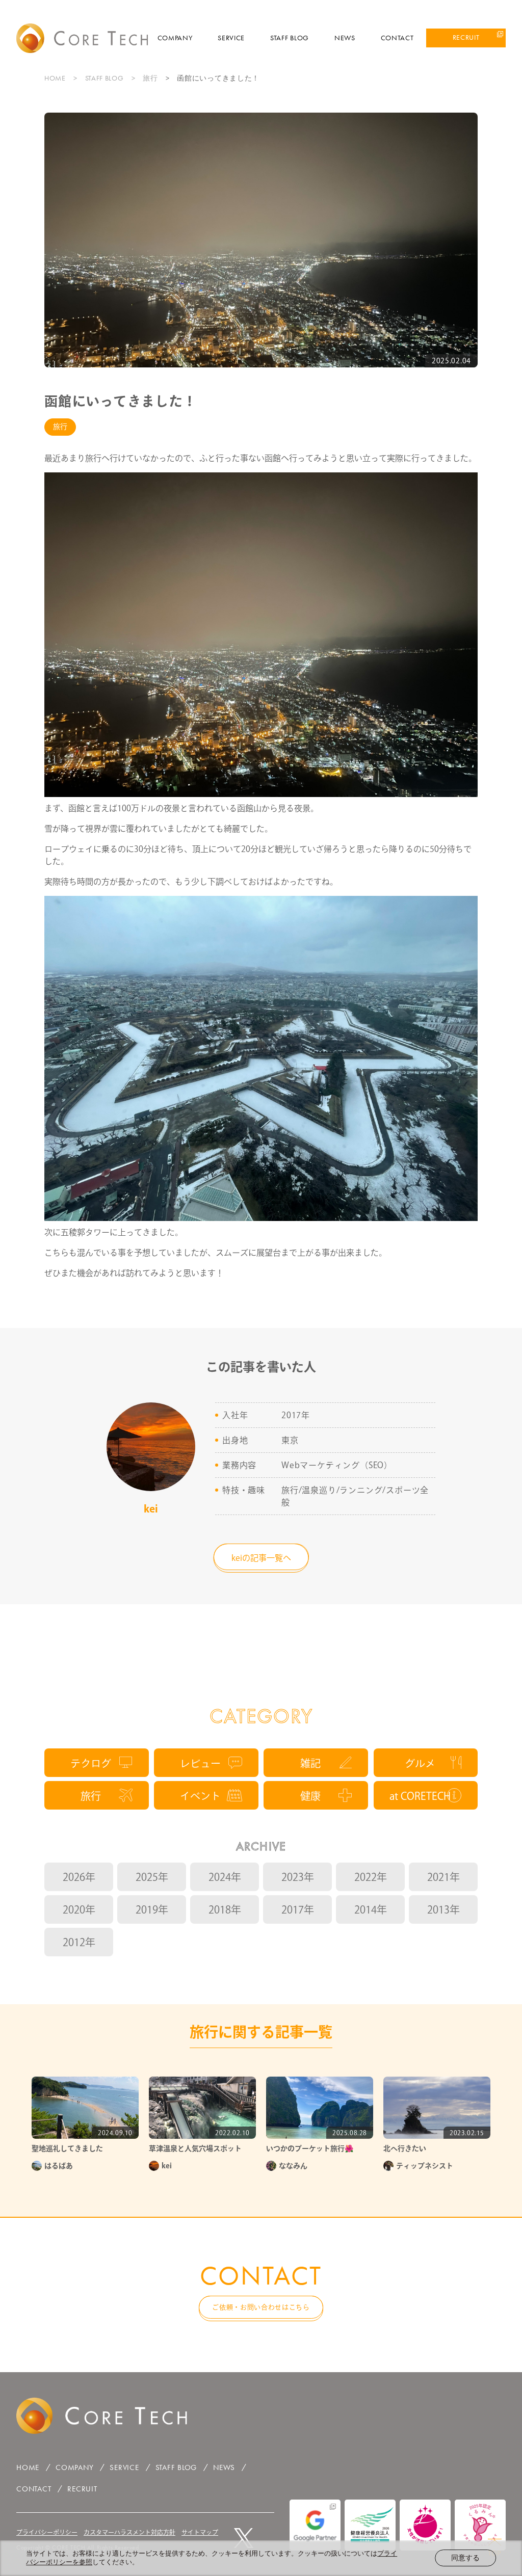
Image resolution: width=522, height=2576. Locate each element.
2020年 (79, 1909)
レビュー (200, 1763)
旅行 (150, 78)
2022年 (371, 1877)
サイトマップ (200, 2532)
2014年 (371, 1909)
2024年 (225, 1877)
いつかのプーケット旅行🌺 (310, 2148)
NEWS (345, 38)
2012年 (79, 1942)
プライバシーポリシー (47, 2532)
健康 (310, 1796)
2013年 (443, 1909)
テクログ (91, 1763)
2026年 (79, 1877)
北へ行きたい (405, 2148)
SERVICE (231, 38)
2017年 (298, 1909)
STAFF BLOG (290, 38)
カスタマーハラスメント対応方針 (129, 2532)
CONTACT (397, 38)
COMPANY (175, 38)
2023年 (298, 1877)
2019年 (152, 1909)
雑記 (310, 1763)
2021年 (443, 1877)
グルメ (420, 1763)
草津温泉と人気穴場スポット (195, 2148)
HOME (55, 78)
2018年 (225, 1909)
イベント (200, 1796)
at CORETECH (420, 1796)
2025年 (152, 1877)
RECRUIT (466, 37)
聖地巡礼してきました (67, 2148)
